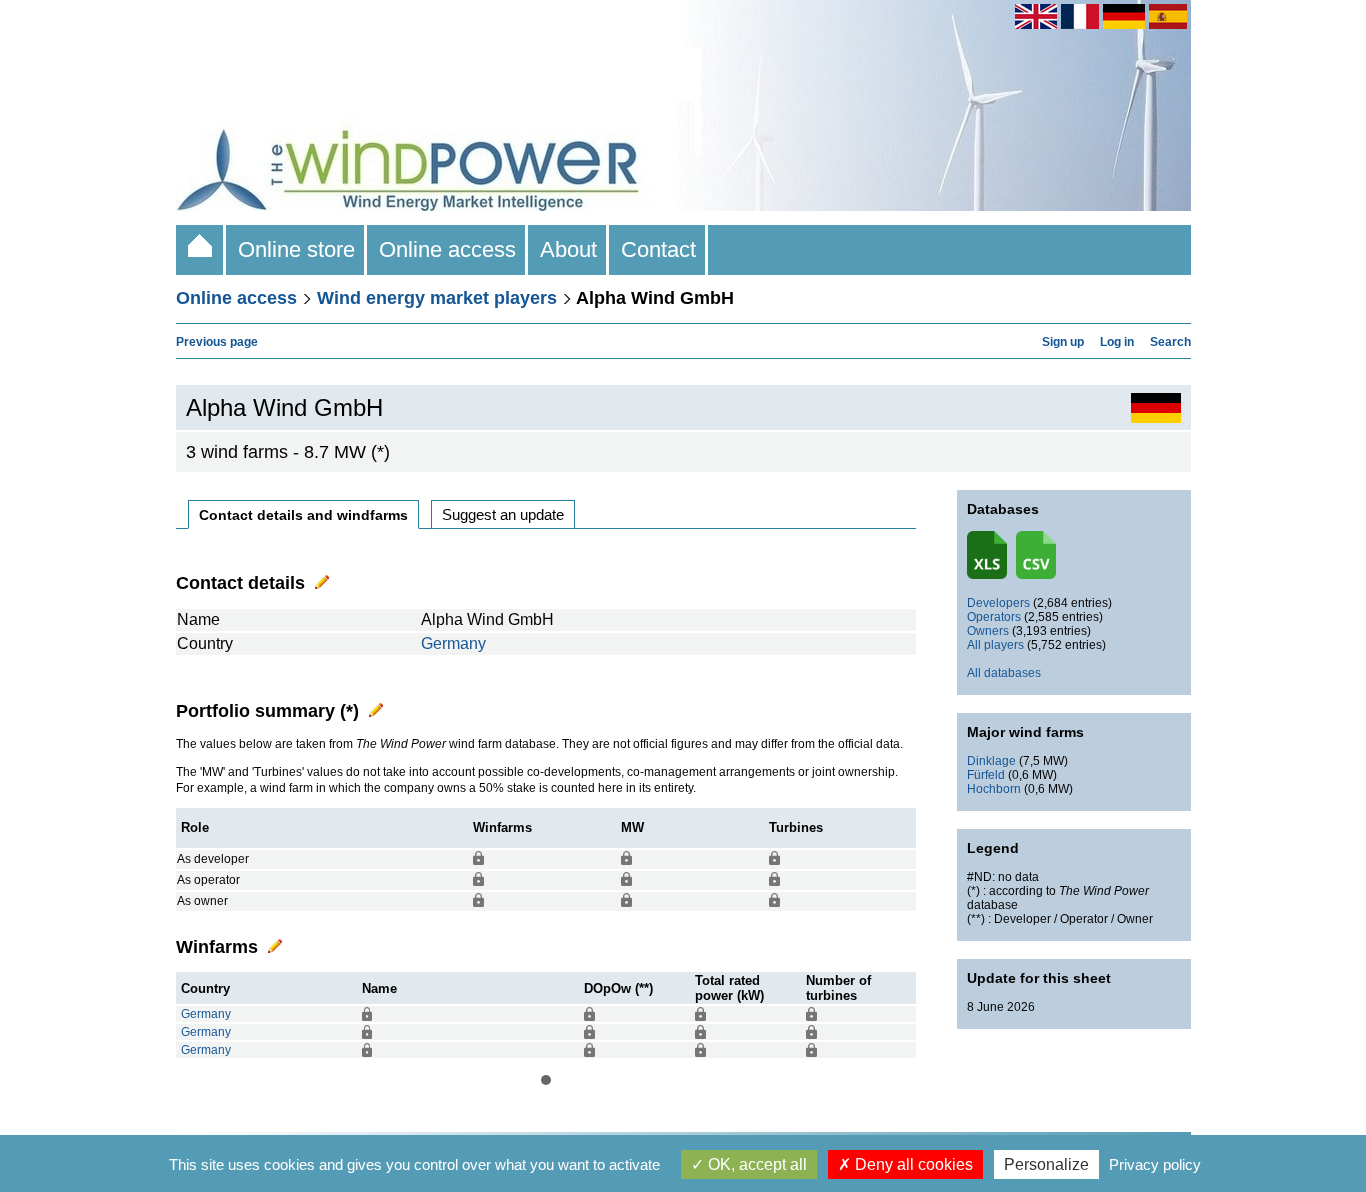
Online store (296, 249)
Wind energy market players (437, 298)
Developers (998, 603)
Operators (994, 617)
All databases (1004, 673)
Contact (658, 249)
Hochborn (994, 789)
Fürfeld (986, 775)
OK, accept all (755, 1164)
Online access (447, 249)
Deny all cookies (912, 1164)
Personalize (1046, 1164)
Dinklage (991, 761)
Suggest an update (503, 514)
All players (995, 645)
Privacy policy (1155, 1164)
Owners (988, 631)
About (568, 249)
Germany (453, 643)
